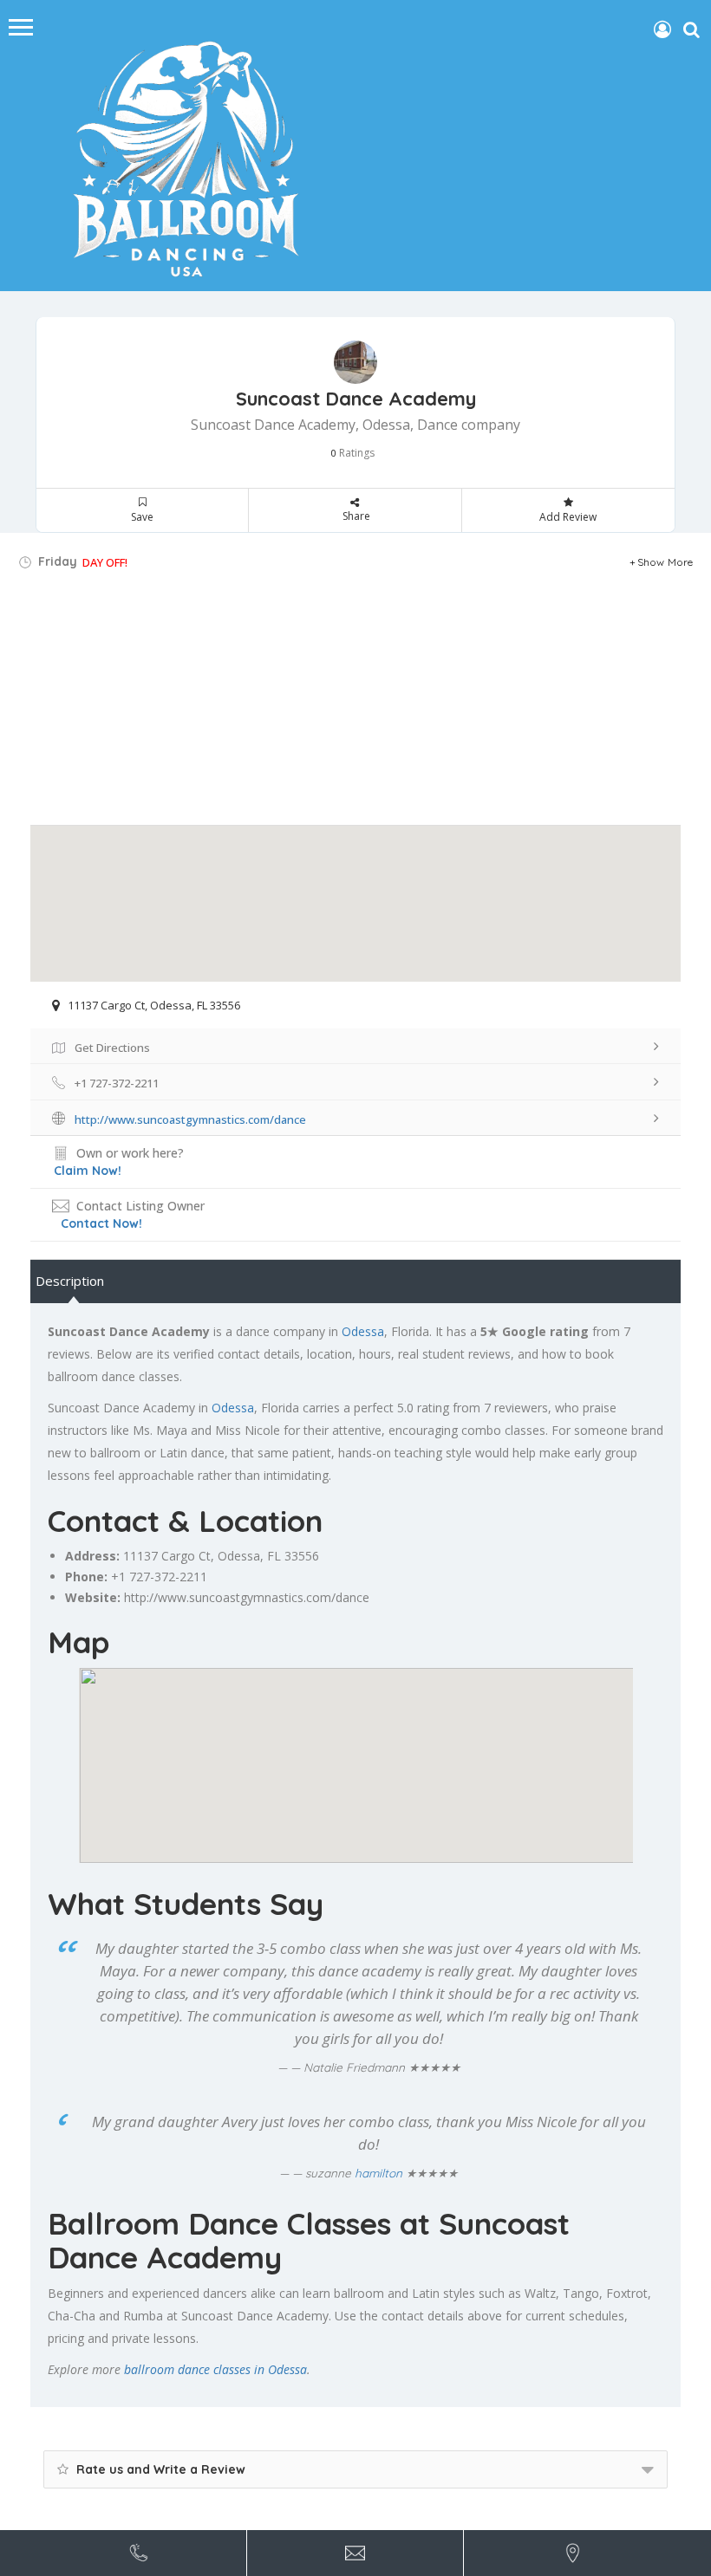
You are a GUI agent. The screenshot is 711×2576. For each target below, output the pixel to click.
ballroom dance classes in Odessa (215, 2369)
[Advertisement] (355, 704)
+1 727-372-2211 (159, 1577)
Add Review (568, 517)
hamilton (378, 2173)
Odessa (363, 1331)
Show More (665, 562)
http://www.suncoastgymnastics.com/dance (247, 1597)
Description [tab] (70, 1281)
